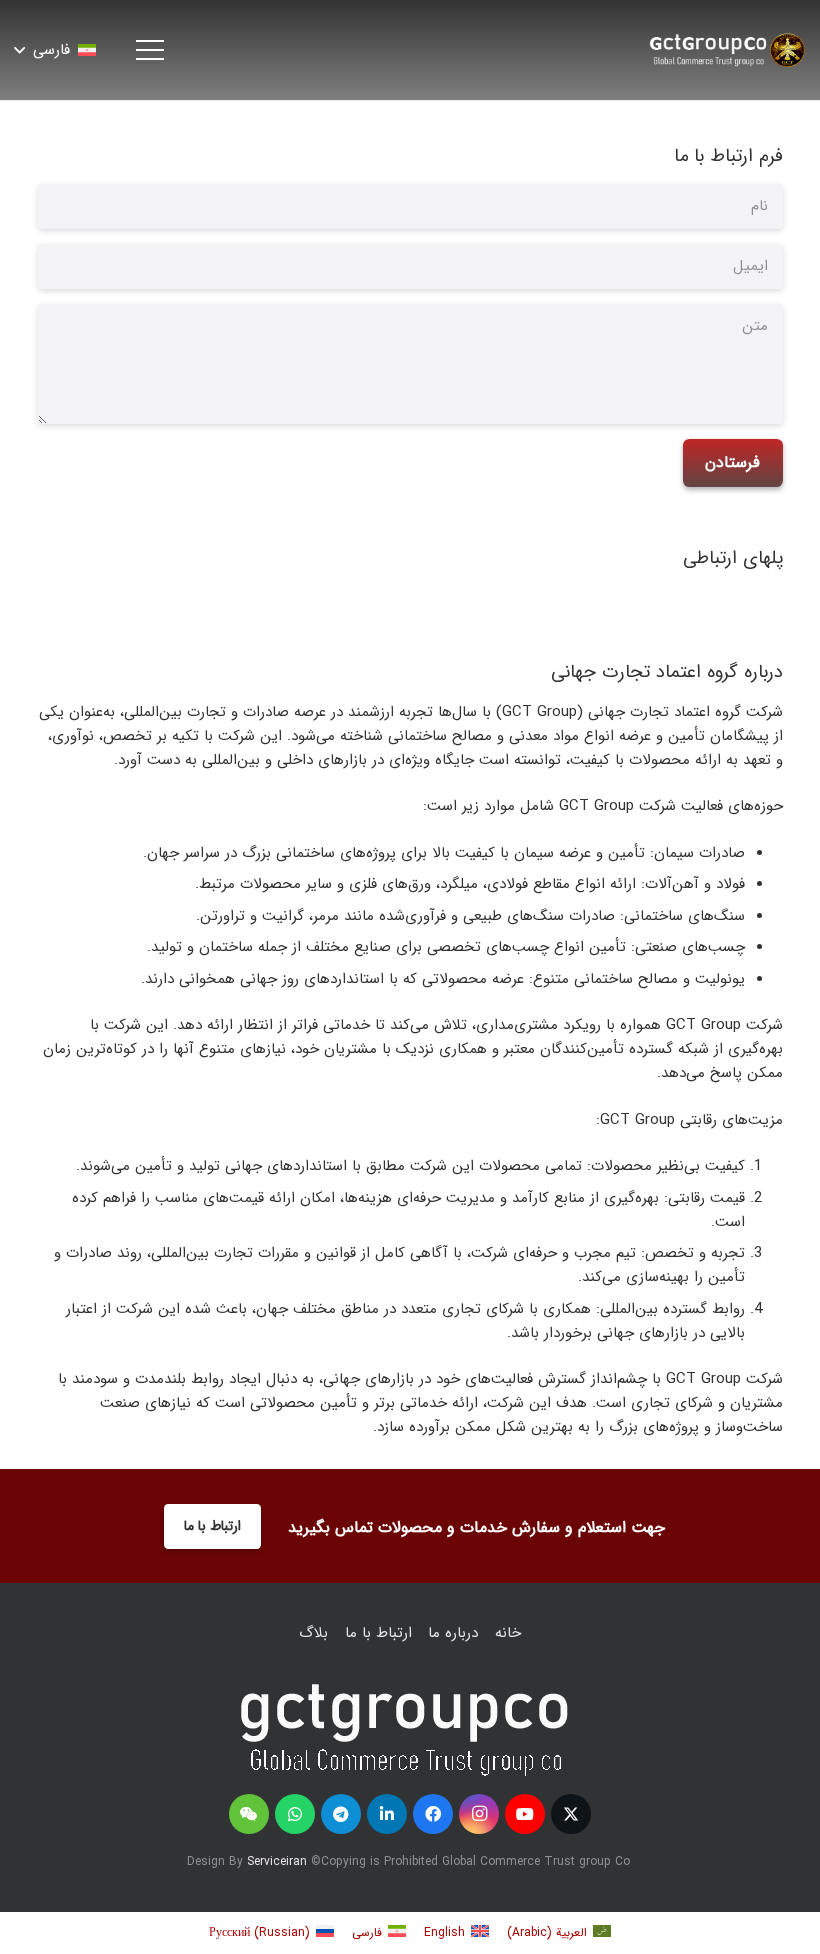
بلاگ (313, 1633)
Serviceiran (277, 1861)
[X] (571, 1814)
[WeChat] (249, 1814)
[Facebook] (433, 1814)
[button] (55, 50)
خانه (508, 1633)
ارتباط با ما (378, 1633)
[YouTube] (525, 1814)
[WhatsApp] (295, 1814)
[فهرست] (147, 50)
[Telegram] (341, 1814)
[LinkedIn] (387, 1814)
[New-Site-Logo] (725, 50)
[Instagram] (479, 1814)
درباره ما (453, 1633)
